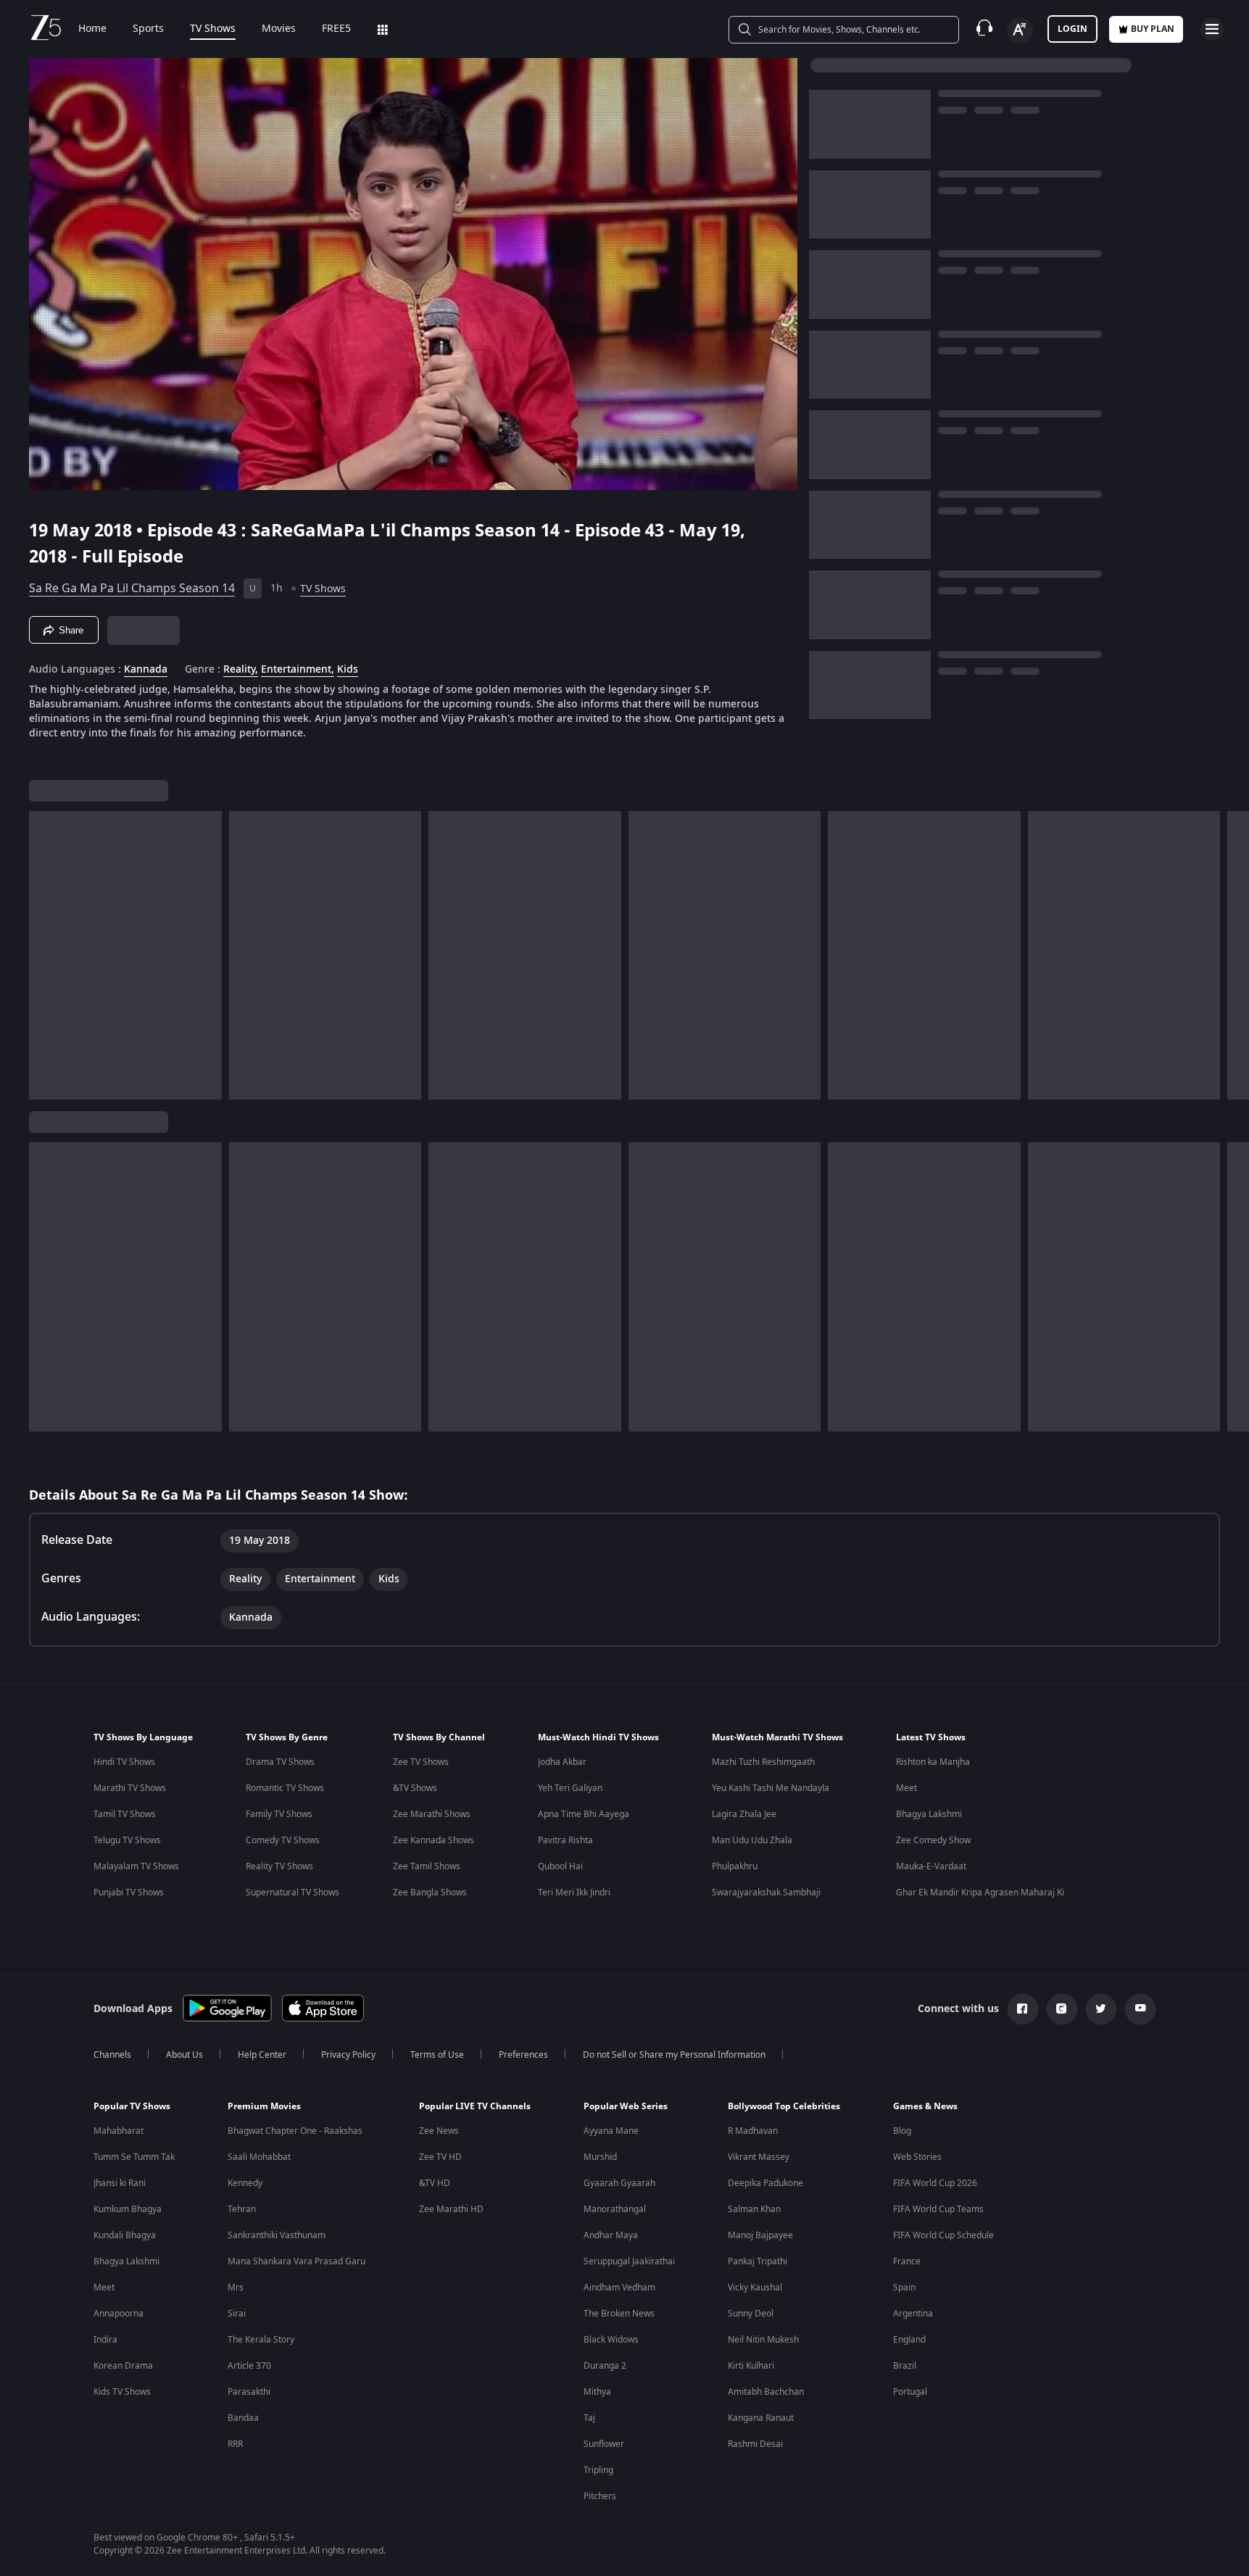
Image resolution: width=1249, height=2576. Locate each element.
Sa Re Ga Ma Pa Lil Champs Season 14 (132, 589)
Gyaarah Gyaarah (619, 2183)
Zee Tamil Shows (427, 1866)
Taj (589, 2418)
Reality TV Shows (279, 1866)
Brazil (905, 2366)
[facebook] (1023, 2009)
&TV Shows (415, 1788)
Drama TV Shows (280, 1762)
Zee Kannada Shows (433, 1840)
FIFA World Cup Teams (938, 2209)
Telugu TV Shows (127, 1840)
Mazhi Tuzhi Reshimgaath (763, 1762)
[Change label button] (1020, 30)
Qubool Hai (560, 1866)
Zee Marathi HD (451, 2209)
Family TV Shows (279, 1814)
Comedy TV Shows (283, 1840)
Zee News (439, 2131)
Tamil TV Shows (125, 1814)
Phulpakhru (735, 1866)
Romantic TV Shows (285, 1788)
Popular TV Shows (132, 2106)
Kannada (146, 670)
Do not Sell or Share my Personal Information (674, 2055)
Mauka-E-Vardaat (931, 1866)
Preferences (523, 2055)
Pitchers (600, 2496)
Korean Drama (123, 2366)
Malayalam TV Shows (136, 1866)
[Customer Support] (984, 29)
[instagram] (1062, 2009)
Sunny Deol (751, 2314)
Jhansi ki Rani (120, 2183)
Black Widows (611, 2340)
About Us (184, 2055)
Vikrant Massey (759, 2157)
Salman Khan (754, 2209)
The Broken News (619, 2314)
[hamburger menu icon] (1212, 29)
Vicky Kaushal (755, 2288)
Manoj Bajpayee (760, 2235)
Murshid (600, 2157)
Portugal (910, 2392)
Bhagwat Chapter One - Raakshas (295, 2131)
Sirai (237, 2314)
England (909, 2340)
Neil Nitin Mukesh (763, 2340)
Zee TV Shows (421, 1762)
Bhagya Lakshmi (929, 1814)
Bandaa (243, 2418)
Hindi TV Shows (124, 1762)
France (907, 2261)
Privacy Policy (348, 2055)
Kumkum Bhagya (128, 2209)
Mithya (597, 2392)
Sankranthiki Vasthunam (277, 2235)
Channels (112, 2055)
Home (92, 29)
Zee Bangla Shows (430, 1892)
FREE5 (336, 29)
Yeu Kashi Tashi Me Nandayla (771, 1788)
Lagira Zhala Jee (744, 1814)
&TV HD (435, 2183)
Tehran (242, 2209)
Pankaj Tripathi (758, 2261)
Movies (279, 29)
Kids (348, 670)
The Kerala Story (261, 2340)
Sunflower (604, 2444)
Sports (148, 29)
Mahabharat (119, 2131)
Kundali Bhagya (125, 2235)
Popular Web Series (626, 2106)
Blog (902, 2131)
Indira (105, 2340)
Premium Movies (264, 2106)
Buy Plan (1153, 29)
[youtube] (1140, 2009)
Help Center (262, 2055)
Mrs (236, 2288)
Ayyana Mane (611, 2131)
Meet (906, 1788)
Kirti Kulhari (751, 2366)
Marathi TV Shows (130, 1788)
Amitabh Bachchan (766, 2392)
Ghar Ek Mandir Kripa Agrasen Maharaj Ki (980, 1892)
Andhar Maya (611, 2235)
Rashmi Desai (755, 2444)
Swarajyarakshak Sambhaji (766, 1892)
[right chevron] (1233, 955)
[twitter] (1101, 2009)
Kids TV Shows (122, 2392)
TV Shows (213, 29)
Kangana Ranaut (761, 2418)
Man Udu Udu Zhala (752, 1840)
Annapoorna (119, 2314)
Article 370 (249, 2366)
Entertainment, (298, 670)
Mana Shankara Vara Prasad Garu (296, 2261)
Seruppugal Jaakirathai (629, 2261)
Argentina (913, 2314)
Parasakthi (249, 2392)
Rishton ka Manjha (933, 1762)
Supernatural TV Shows (292, 1892)
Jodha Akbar (562, 1762)
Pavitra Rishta (565, 1840)
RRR (235, 2444)
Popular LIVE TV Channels (475, 2106)
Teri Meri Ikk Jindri (574, 1892)
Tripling (598, 2470)
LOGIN (1072, 29)
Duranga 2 (605, 2366)
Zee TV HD (440, 2157)
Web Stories (917, 2157)
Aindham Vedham (619, 2288)
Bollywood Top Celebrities (784, 2106)
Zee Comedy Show (933, 1840)
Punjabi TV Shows (129, 1892)
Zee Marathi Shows (432, 1814)
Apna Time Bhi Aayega (584, 1814)
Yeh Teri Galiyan (570, 1788)
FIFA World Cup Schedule (943, 2235)
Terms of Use (437, 2055)
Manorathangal (615, 2209)
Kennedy (245, 2183)
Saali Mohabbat (259, 2157)
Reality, (241, 670)
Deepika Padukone (765, 2183)
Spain (904, 2288)
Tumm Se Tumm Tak (134, 2157)
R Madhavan (753, 2131)
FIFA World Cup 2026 (935, 2183)
